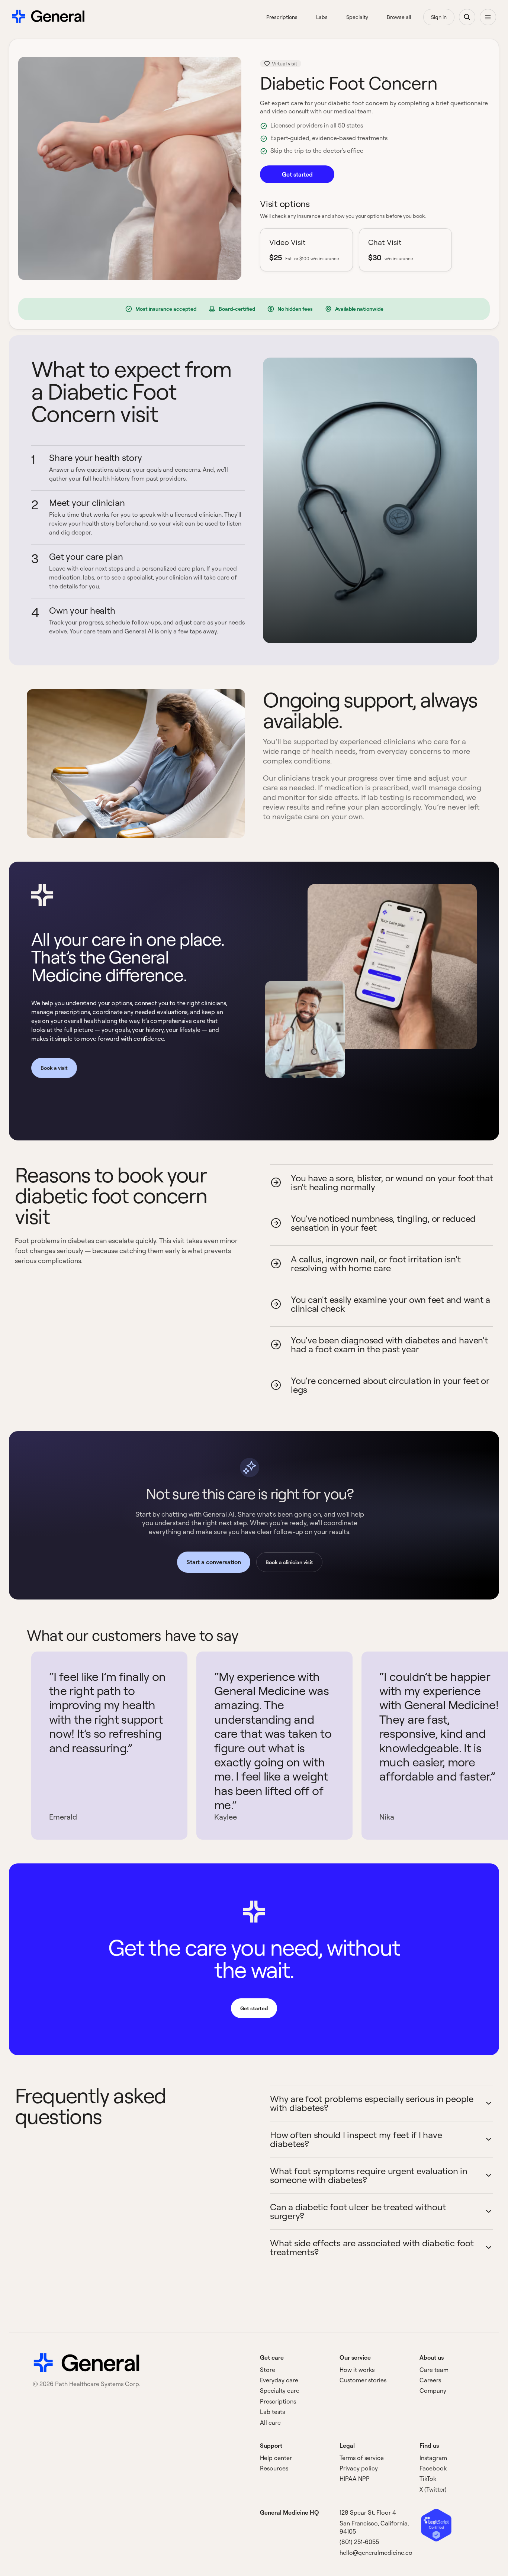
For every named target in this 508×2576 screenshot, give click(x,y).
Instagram (433, 2458)
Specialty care (280, 2391)
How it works (357, 2370)
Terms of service (362, 2458)
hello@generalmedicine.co (376, 2553)
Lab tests (272, 2412)
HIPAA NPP (355, 2479)
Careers (430, 2380)
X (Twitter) (433, 2489)
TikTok (428, 2479)
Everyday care (279, 2380)
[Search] (467, 17)
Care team (434, 2370)
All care (270, 2422)
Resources (274, 2468)
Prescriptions (278, 2401)
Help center (276, 2458)
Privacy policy (359, 2468)
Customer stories (363, 2380)
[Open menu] (488, 17)
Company (433, 2391)
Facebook (433, 2468)
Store (268, 2370)
